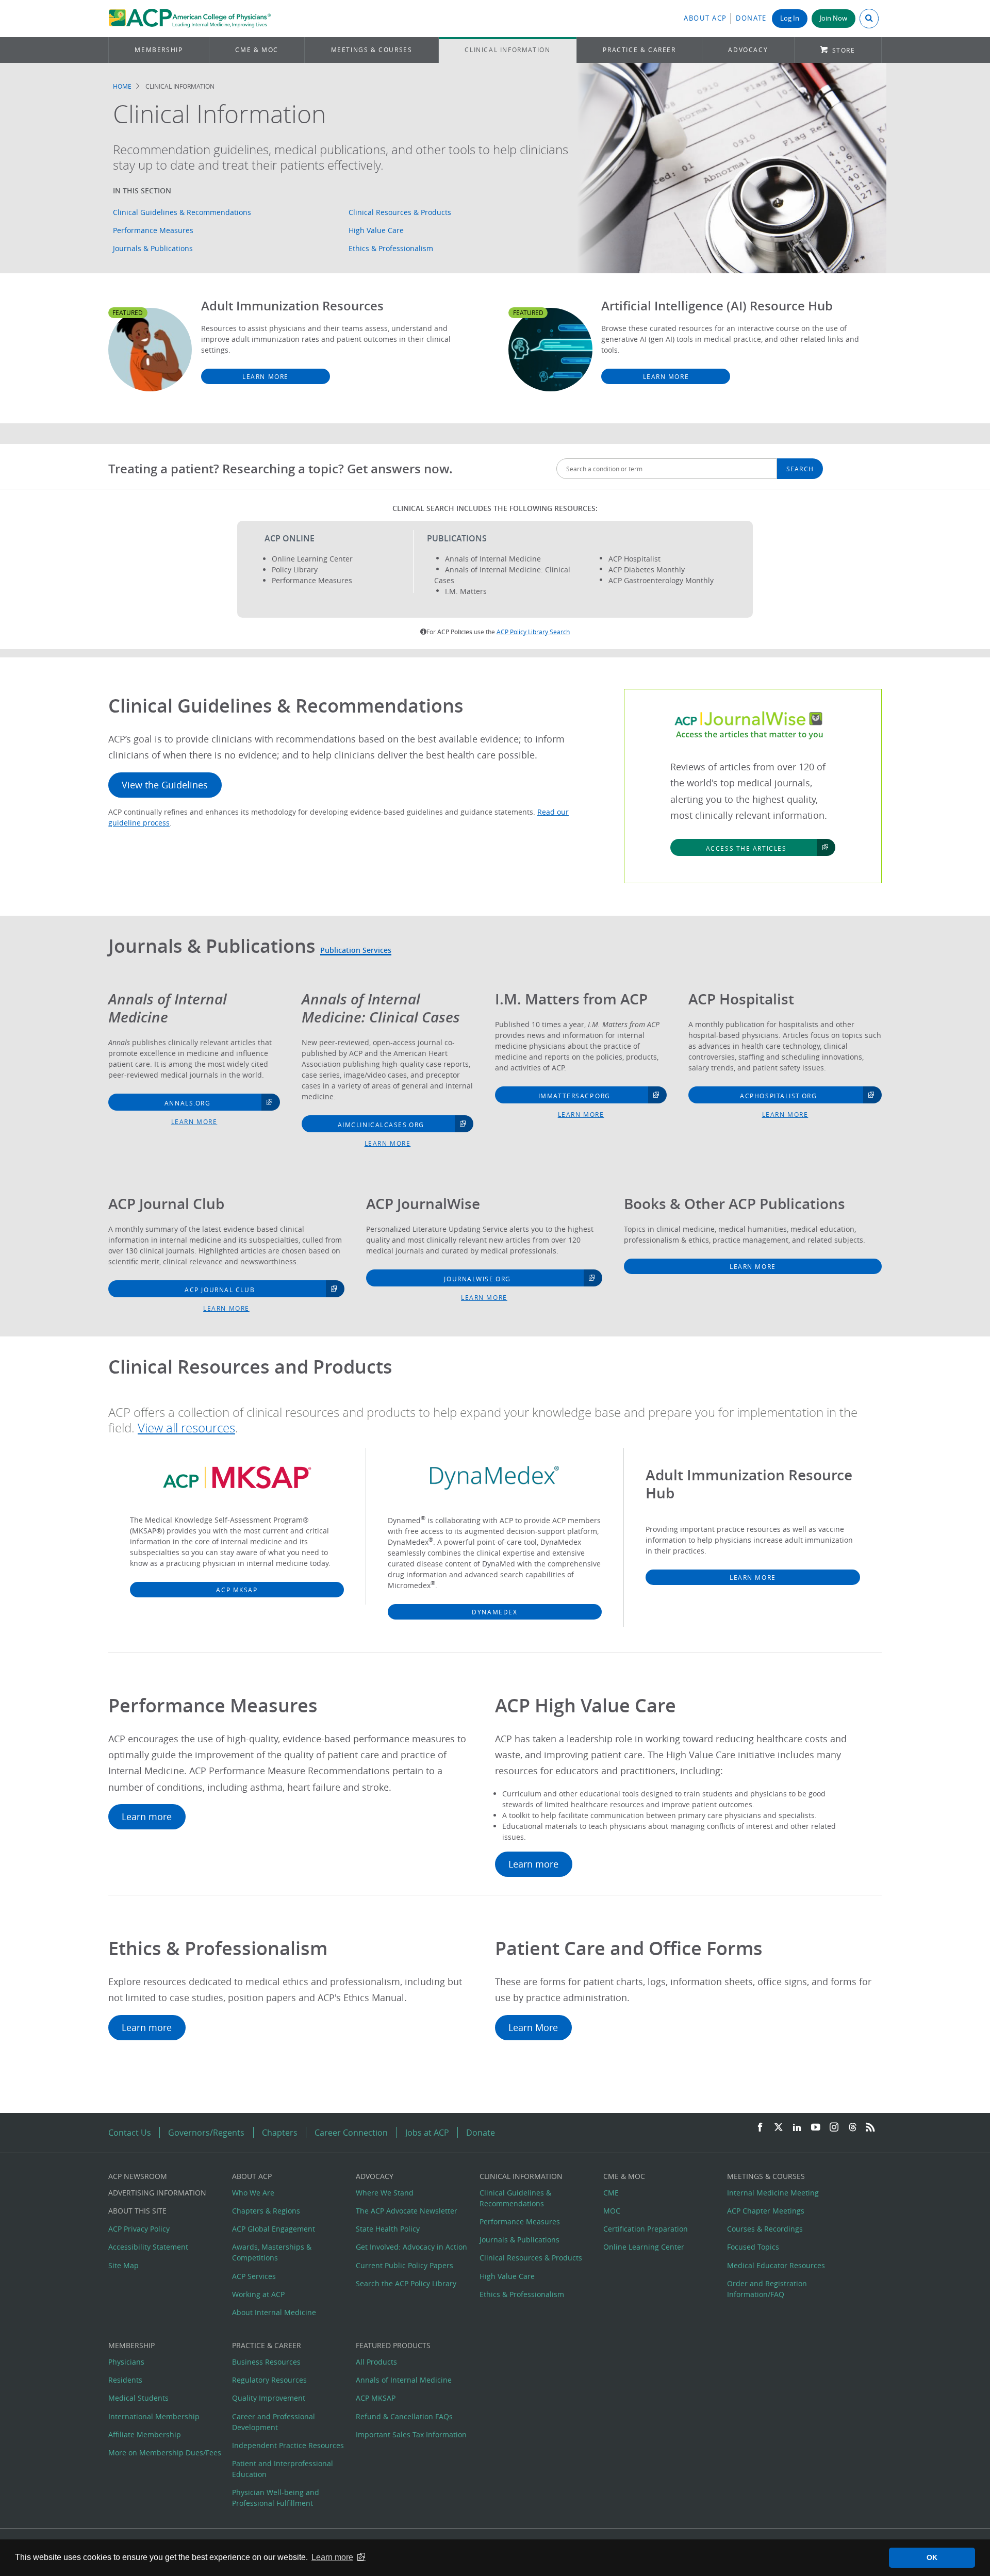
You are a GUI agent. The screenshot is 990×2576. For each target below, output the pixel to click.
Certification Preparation (646, 2229)
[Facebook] (760, 2128)
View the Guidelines (165, 785)
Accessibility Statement (148, 2247)
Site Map (123, 2265)
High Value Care (376, 230)
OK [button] (932, 2557)
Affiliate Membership (145, 2434)
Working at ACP (258, 2294)
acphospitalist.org (778, 1096)
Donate (751, 18)
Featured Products (393, 2345)
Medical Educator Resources (776, 2265)
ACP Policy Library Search (533, 632)
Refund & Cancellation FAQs (404, 2416)
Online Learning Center (644, 2247)
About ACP (705, 18)
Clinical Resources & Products (400, 212)
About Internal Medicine (274, 2312)
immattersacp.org (574, 1096)
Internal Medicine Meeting (773, 2193)
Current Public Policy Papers (405, 2265)
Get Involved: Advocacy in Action (411, 2247)
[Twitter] (779, 2128)
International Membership (154, 2416)
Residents (125, 2380)
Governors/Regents (206, 2133)
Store (844, 50)
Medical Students (138, 2398)
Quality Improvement (269, 2398)
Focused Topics (753, 2247)
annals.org (188, 1103)
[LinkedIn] (797, 2128)
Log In (790, 18)
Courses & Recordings (765, 2229)
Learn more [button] (332, 2557)
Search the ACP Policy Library (406, 2283)
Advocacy (748, 50)
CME (611, 2193)
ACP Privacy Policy (139, 2229)
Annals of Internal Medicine (404, 2380)
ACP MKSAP (237, 1590)
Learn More (266, 376)
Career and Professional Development (274, 2422)
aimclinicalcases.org (381, 1125)
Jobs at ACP (427, 2133)
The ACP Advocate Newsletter (407, 2211)
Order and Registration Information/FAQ (767, 2289)
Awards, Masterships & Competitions (272, 2252)
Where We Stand (385, 2193)
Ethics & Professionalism (391, 248)
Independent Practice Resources (288, 2445)
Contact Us (130, 2133)
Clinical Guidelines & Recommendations (182, 212)
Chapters (280, 2133)
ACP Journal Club (220, 1290)
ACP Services (254, 2276)
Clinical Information (507, 50)
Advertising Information (157, 2193)
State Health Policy (388, 2229)
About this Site (137, 2211)
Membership (159, 50)
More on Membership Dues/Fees (165, 2453)
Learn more (194, 1121)
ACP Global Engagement (274, 2229)
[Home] (189, 19)
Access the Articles (746, 848)
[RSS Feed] (870, 2128)
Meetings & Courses (372, 50)
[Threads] (853, 2128)
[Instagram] (834, 2128)
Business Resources (266, 2362)
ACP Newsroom (138, 2176)
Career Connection (351, 2133)
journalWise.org (477, 1279)
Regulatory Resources (269, 2380)
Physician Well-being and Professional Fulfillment (276, 2498)
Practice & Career (639, 50)
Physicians (126, 2362)
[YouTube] (816, 2128)
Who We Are (253, 2193)
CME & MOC (257, 50)
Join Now (834, 18)
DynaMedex (494, 1612)
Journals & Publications (153, 248)
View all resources (186, 1428)
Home (122, 86)
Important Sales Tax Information (411, 2434)
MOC (612, 2211)
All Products (376, 2362)
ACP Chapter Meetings (766, 2211)
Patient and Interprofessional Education (283, 2469)
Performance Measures (153, 230)
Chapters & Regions (266, 2211)
